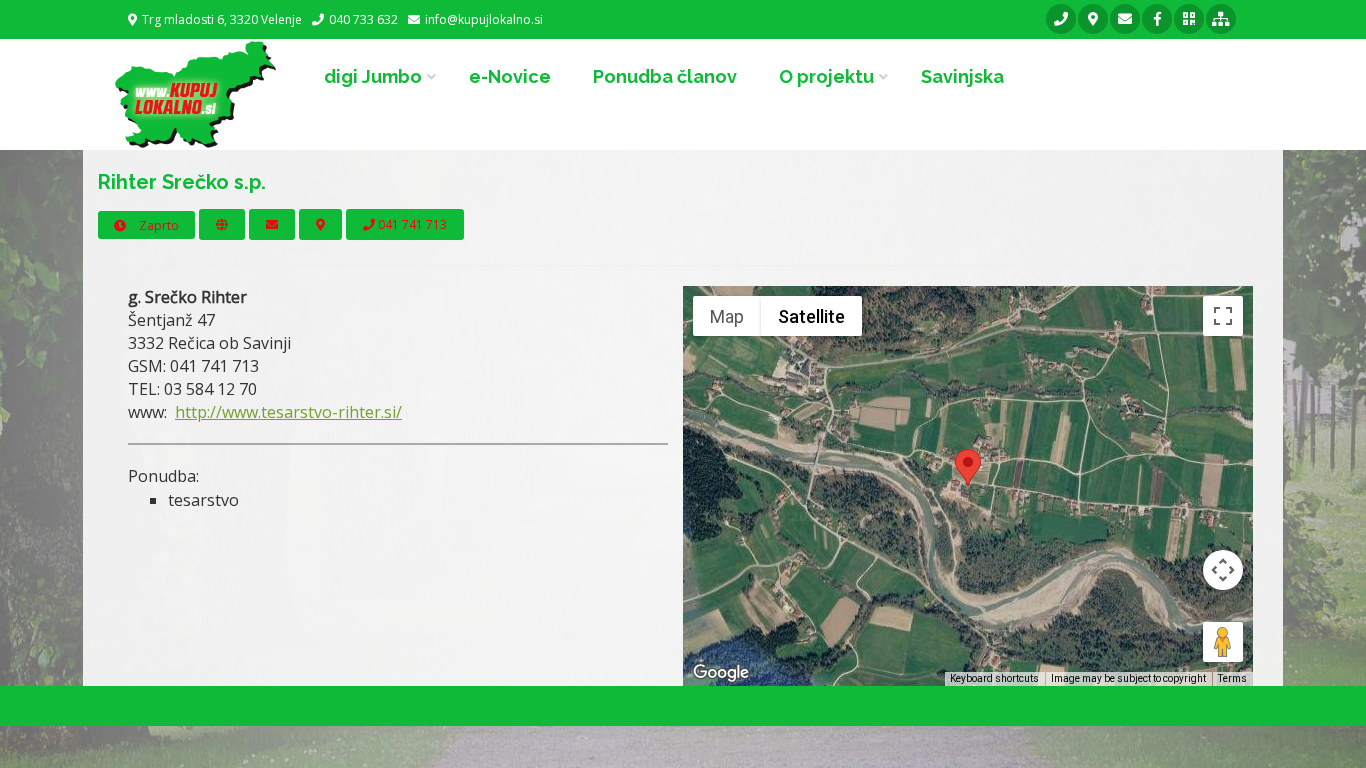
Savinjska (962, 76)
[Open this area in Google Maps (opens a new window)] (721, 673)
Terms (1232, 678)
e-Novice (510, 76)
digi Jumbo (373, 76)
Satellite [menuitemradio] (811, 316)
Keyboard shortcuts (994, 678)
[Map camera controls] (1223, 570)
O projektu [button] (826, 76)
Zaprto (157, 225)
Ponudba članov (665, 76)
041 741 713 (411, 224)
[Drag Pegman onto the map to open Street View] (1223, 642)
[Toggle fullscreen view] (1223, 316)
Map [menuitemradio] (727, 316)
